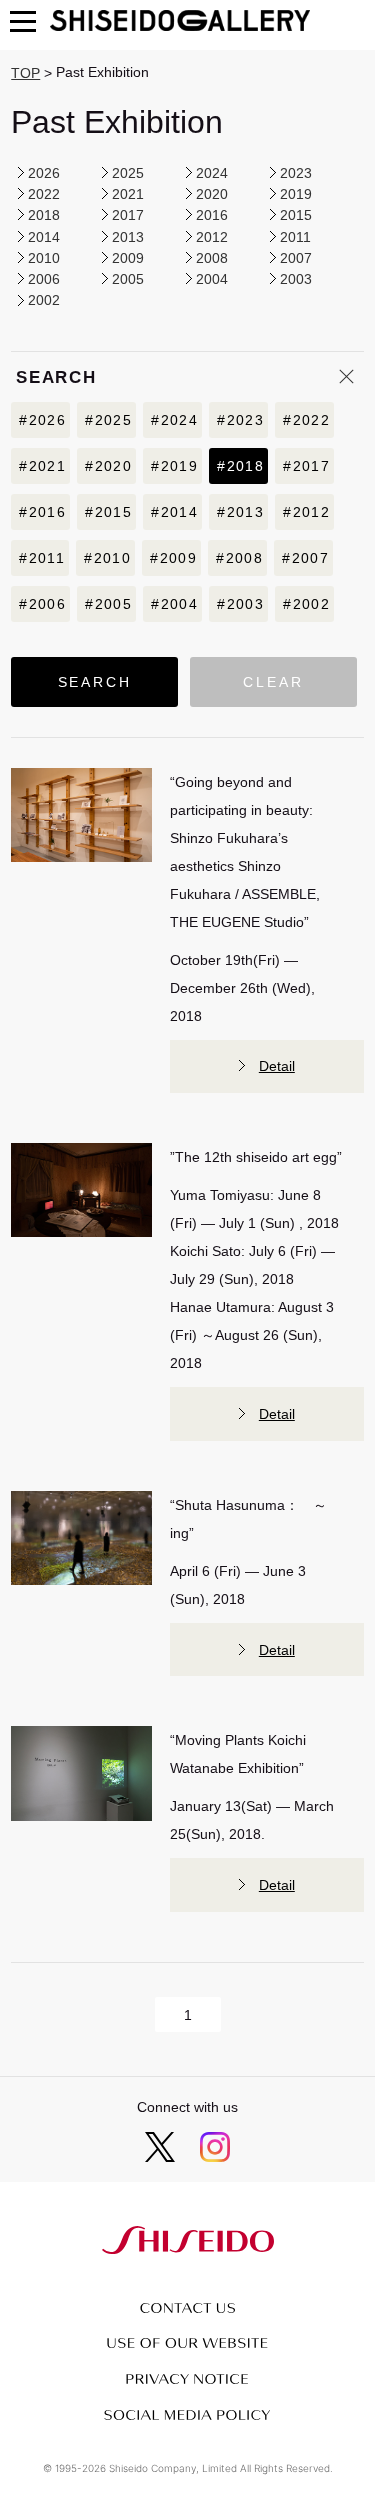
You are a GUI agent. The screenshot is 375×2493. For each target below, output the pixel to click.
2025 (128, 173)
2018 (44, 215)
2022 (44, 194)
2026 (44, 173)
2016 (212, 215)
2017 (128, 215)
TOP (25, 73)
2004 (212, 279)
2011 (295, 237)
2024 (212, 173)
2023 (296, 173)
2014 (44, 237)
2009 (128, 258)
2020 (212, 194)
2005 (128, 279)
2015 (296, 215)
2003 (296, 279)
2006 (44, 279)
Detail (277, 1066)
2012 (212, 237)
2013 (128, 237)
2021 (128, 194)
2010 (44, 258)
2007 (296, 258)
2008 (212, 258)
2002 (44, 301)
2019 (296, 194)
